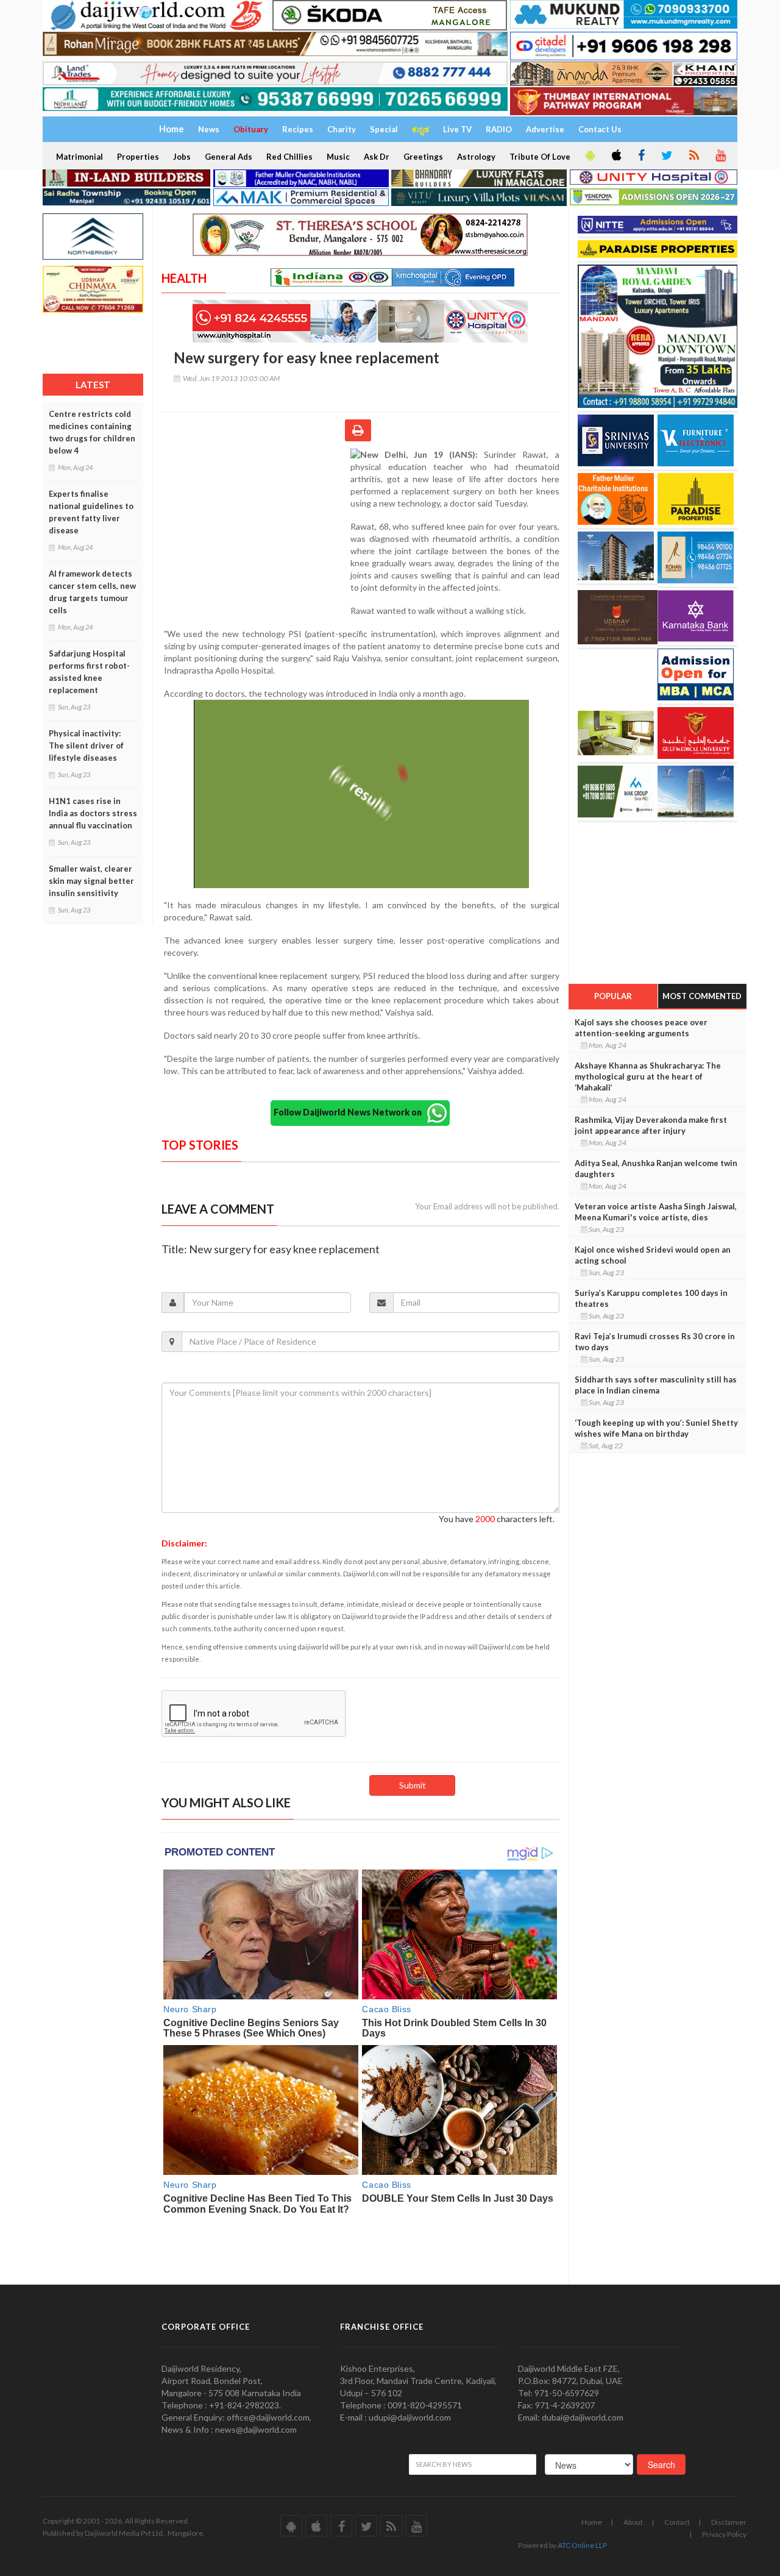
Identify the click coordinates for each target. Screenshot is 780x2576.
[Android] (589, 156)
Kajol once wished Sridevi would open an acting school (653, 1255)
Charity (342, 129)
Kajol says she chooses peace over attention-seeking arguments (641, 1028)
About (633, 2522)
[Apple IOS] (615, 156)
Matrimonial (80, 157)
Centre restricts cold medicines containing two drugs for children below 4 (92, 432)
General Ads (229, 157)
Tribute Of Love (540, 157)
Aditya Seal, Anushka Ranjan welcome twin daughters (656, 1169)
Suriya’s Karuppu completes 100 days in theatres (651, 1298)
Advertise (545, 129)
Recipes (298, 129)
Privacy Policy (724, 2534)
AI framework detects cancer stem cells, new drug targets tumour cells (92, 592)
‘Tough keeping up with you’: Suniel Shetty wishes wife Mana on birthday (656, 1428)
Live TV (457, 129)
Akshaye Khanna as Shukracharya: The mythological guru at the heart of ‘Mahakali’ (648, 1076)
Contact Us (600, 129)
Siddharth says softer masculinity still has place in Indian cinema (656, 1385)
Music (338, 157)
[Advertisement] (256, 528)
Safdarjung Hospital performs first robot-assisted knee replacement (89, 672)
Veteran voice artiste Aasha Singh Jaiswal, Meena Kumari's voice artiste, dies (656, 1212)
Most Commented (702, 996)
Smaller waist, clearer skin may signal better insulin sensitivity (91, 881)
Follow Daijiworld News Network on (350, 1112)
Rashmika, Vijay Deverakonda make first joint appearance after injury (651, 1125)
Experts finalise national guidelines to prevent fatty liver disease (91, 512)
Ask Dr (377, 157)
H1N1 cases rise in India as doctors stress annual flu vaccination (93, 813)
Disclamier (729, 2522)
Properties (138, 157)
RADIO (499, 129)
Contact (677, 2522)
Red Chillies (289, 157)
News (209, 129)
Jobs (182, 157)
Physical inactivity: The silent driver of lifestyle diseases (86, 745)
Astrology (476, 157)
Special (384, 129)
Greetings (423, 157)
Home (592, 2522)
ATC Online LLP (582, 2545)
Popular (613, 996)
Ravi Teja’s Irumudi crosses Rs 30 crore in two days (655, 1342)
